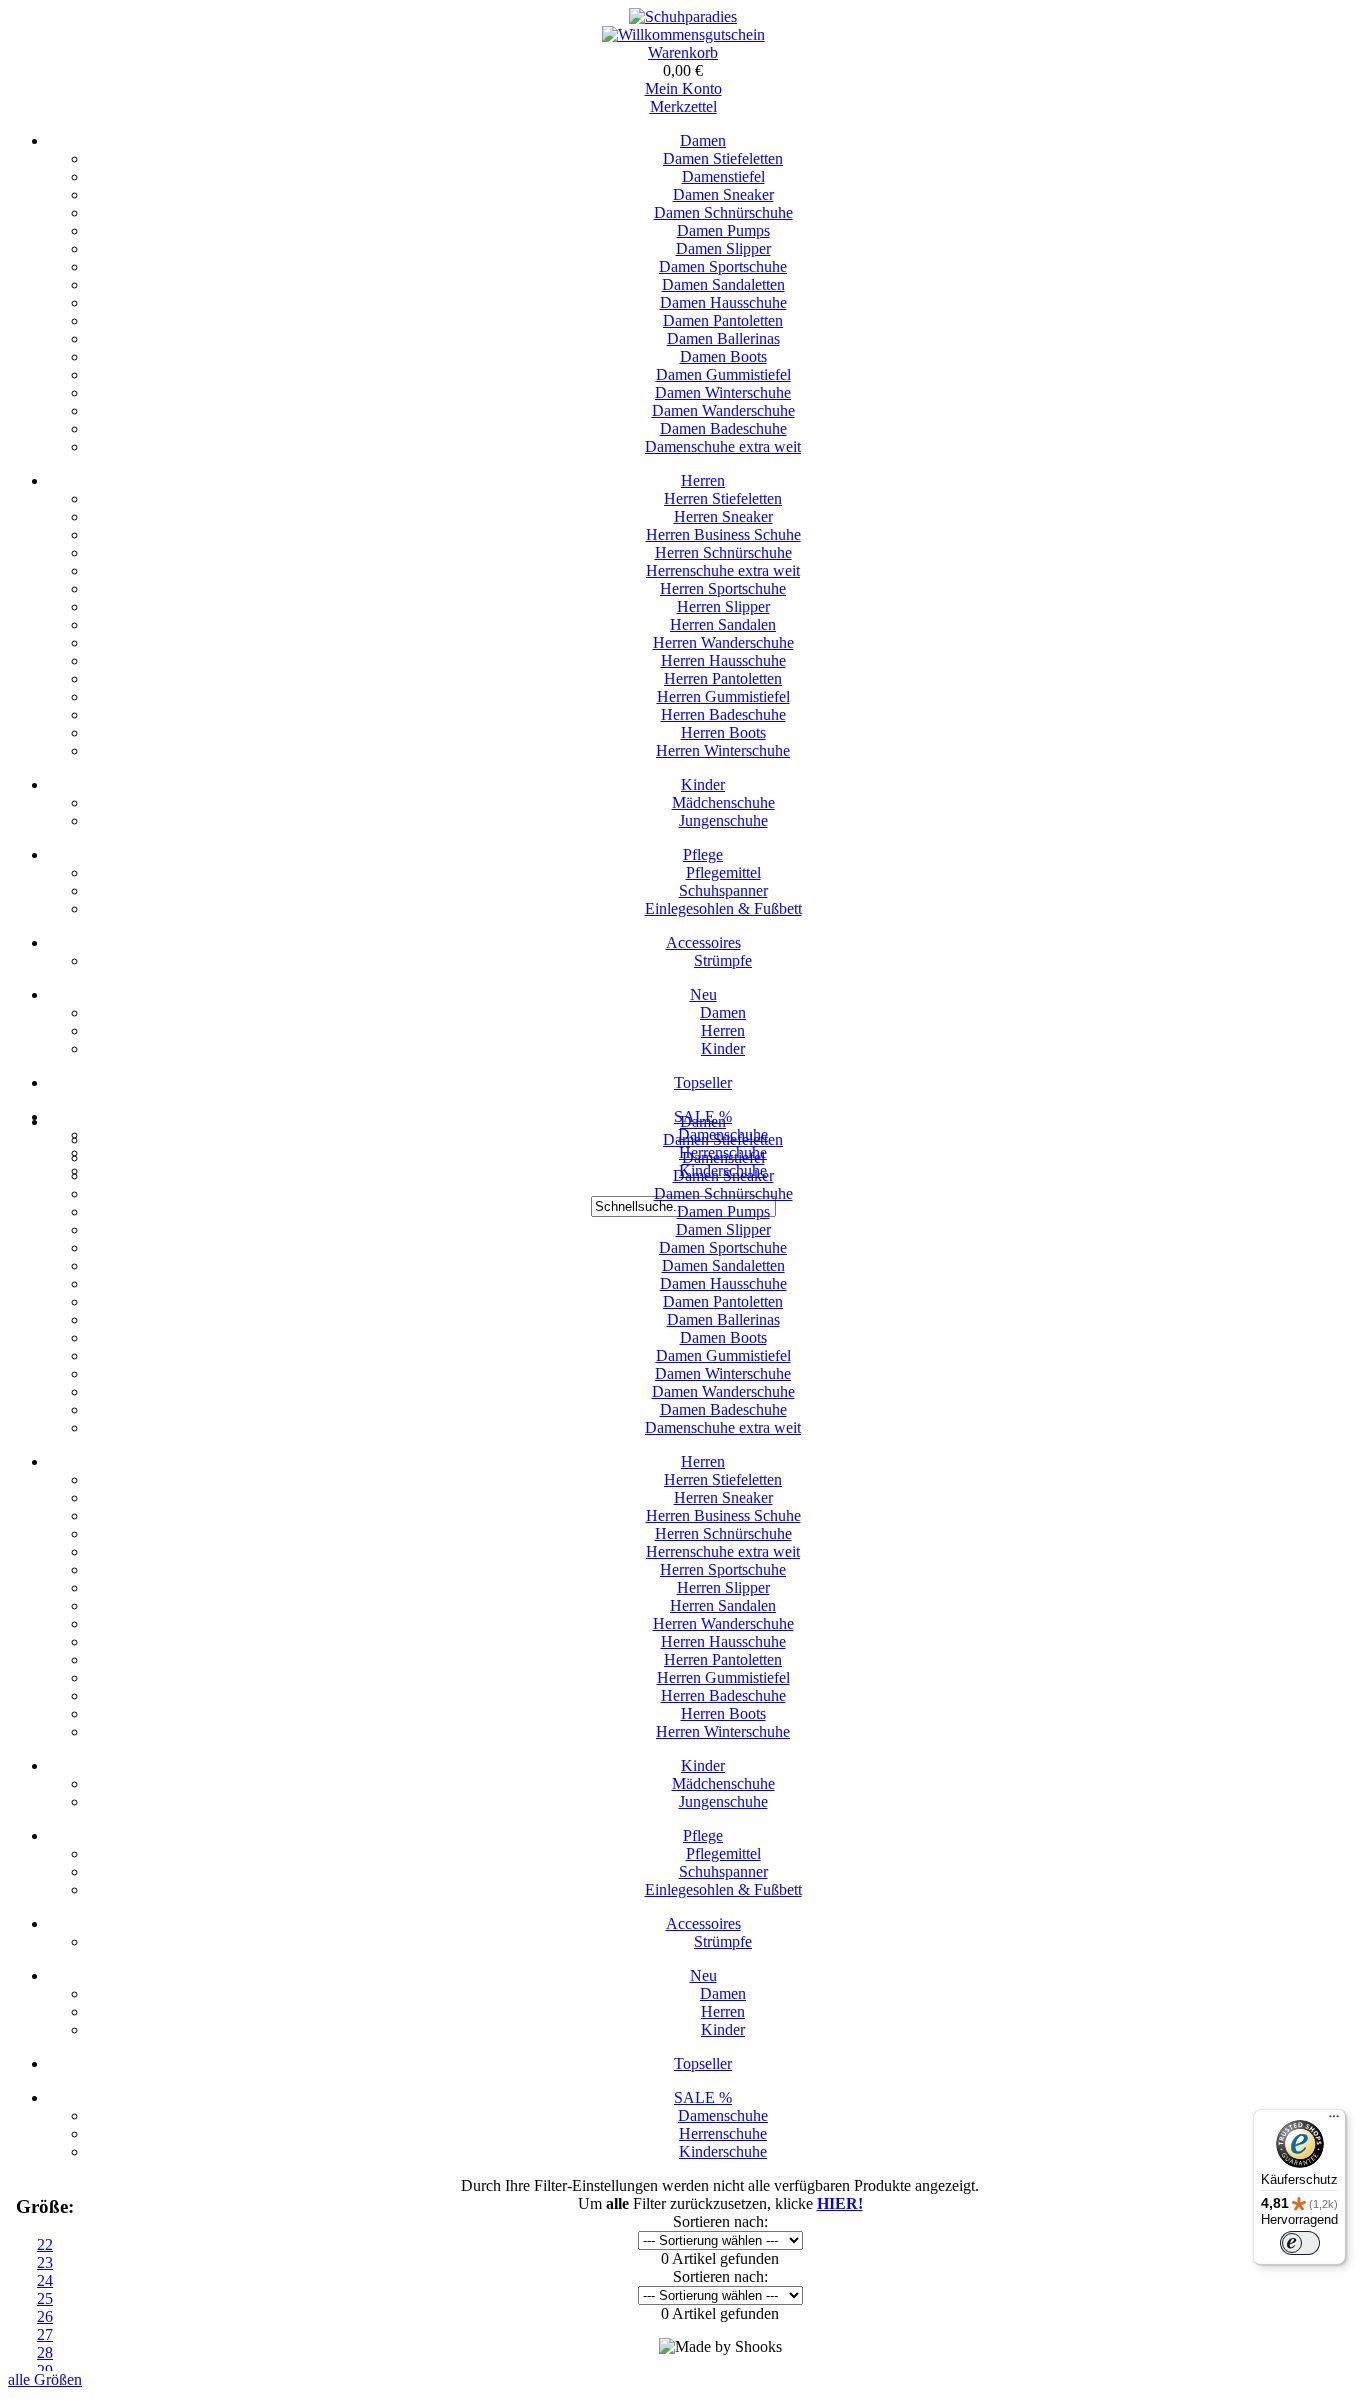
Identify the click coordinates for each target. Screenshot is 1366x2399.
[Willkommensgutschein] (683, 34)
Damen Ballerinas (723, 338)
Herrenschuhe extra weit (723, 570)
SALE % (703, 2097)
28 (45, 2352)
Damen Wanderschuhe (723, 410)
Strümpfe (723, 960)
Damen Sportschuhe (723, 266)
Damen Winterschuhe (723, 392)
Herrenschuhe (723, 2133)
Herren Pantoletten (723, 678)
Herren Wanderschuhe (723, 642)
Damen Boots (723, 356)
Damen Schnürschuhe (723, 212)
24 (45, 2280)
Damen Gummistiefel (723, 374)
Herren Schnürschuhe (723, 552)
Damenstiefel (723, 176)
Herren (703, 480)
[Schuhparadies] (683, 16)
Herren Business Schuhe (723, 534)
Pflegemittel (723, 872)
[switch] (1300, 2243)
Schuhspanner (723, 890)
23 (45, 2262)
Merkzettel (683, 106)
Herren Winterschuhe (723, 750)
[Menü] (1334, 2121)
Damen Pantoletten (723, 320)
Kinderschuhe (723, 2151)
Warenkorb (683, 52)
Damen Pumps (723, 230)
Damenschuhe (723, 2115)
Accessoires (703, 942)
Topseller (703, 1082)
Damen (703, 140)
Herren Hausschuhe (723, 660)
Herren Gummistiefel (723, 696)
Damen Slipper (723, 248)
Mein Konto (683, 88)
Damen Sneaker (723, 194)
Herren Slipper (723, 606)
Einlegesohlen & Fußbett (723, 908)
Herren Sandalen (723, 624)
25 (45, 2298)
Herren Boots (723, 732)
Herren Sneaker (723, 516)
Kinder (703, 784)
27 (45, 2334)
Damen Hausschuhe (723, 302)
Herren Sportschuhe (723, 588)
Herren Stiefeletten (723, 498)
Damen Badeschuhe (723, 428)
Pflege (703, 854)
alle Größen (45, 2379)
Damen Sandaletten (723, 284)
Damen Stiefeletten (723, 158)
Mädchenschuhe (723, 802)
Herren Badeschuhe (723, 714)
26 (45, 2316)
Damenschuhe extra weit (723, 446)
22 (45, 2244)
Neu (703, 994)
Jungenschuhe (723, 820)
